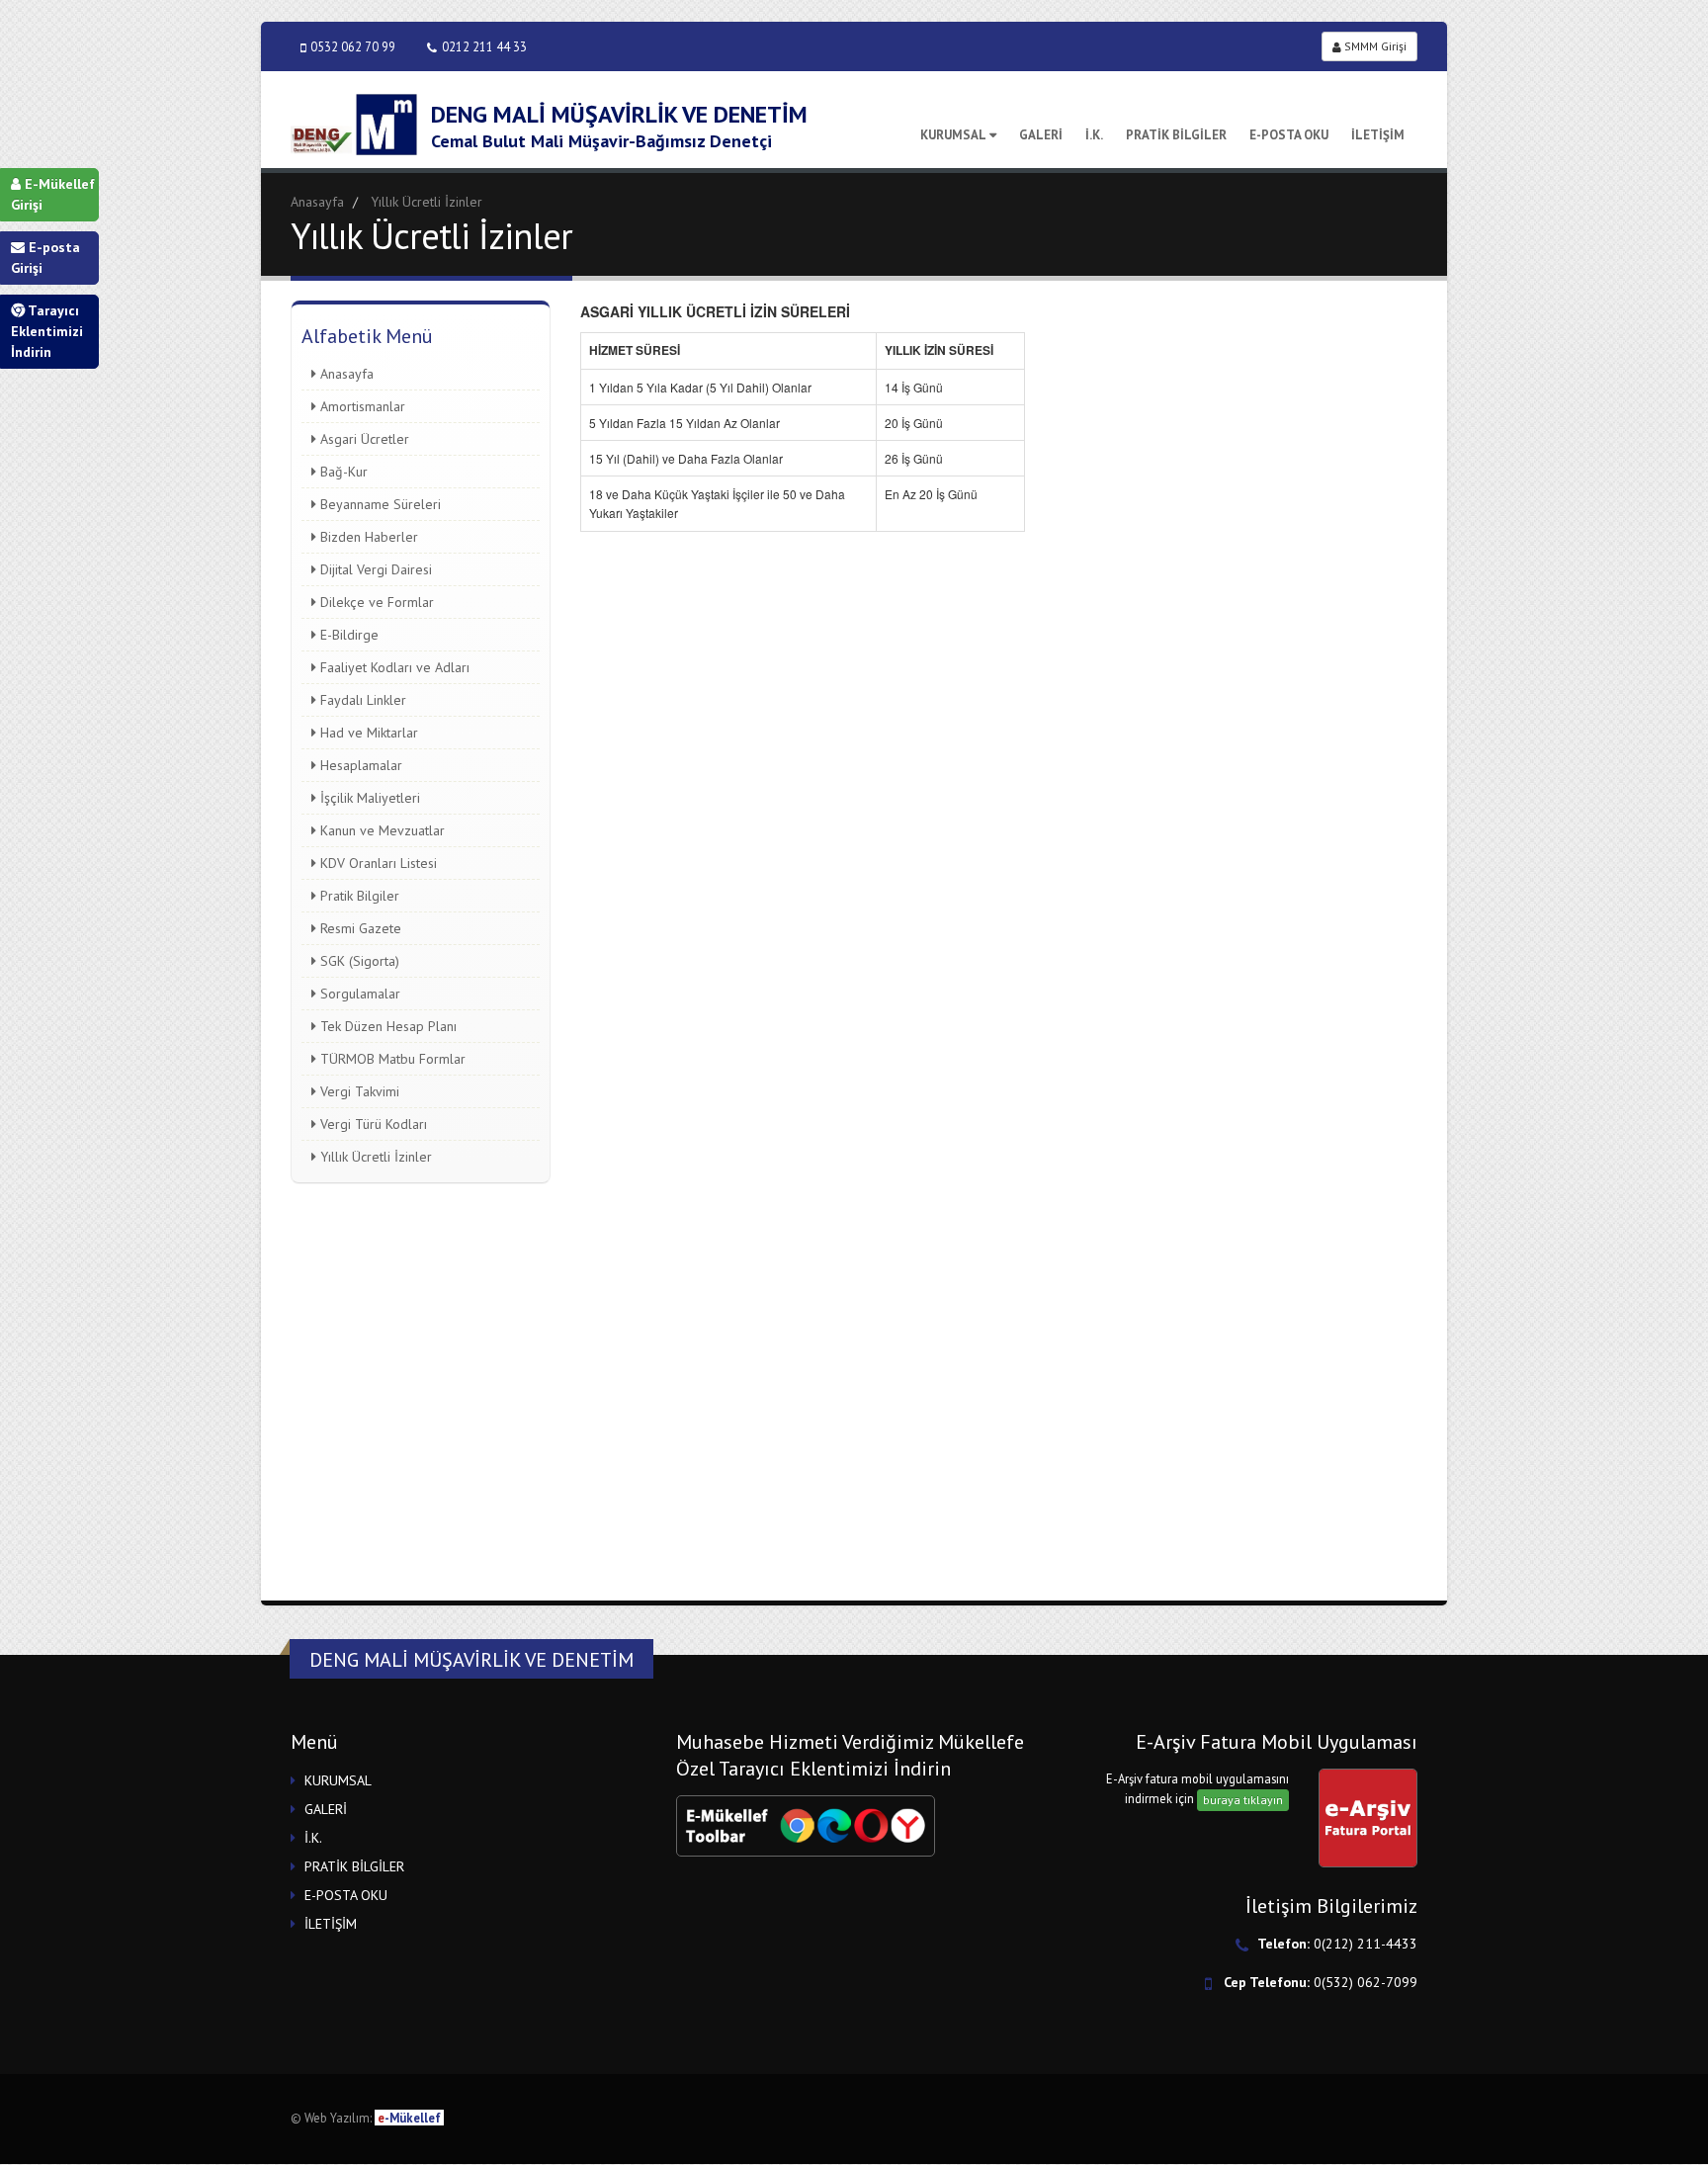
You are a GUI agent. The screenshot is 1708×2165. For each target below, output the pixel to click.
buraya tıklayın (1243, 1800)
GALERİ (1041, 135)
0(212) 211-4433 (1366, 1944)
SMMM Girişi (1374, 46)
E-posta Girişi (45, 258)
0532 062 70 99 (353, 46)
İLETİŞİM (1378, 135)
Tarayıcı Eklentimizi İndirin (47, 331)
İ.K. (1094, 135)
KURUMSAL (953, 135)
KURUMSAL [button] (338, 1780)
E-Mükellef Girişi (53, 194)
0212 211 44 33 (484, 46)
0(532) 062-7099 (1366, 1982)
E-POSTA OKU (1289, 135)
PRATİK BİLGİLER (1176, 135)
